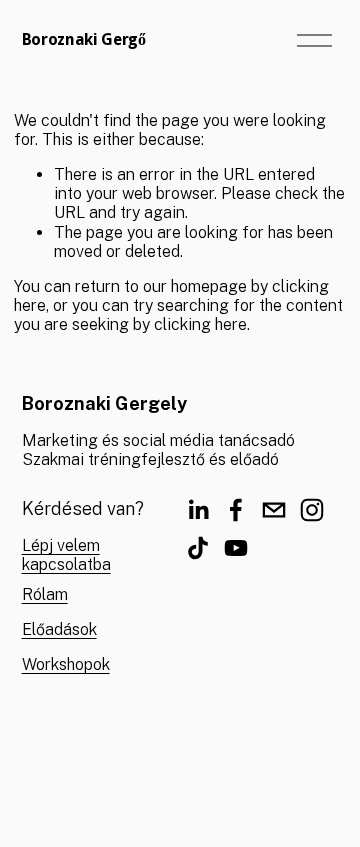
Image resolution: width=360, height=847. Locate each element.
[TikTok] (198, 548)
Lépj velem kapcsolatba (66, 555)
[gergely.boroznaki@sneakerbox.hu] (274, 510)
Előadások (59, 629)
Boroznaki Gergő (84, 39)
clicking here (200, 324)
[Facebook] (236, 510)
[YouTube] (236, 548)
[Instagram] (312, 510)
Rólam (45, 594)
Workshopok (66, 664)
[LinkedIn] (198, 510)
